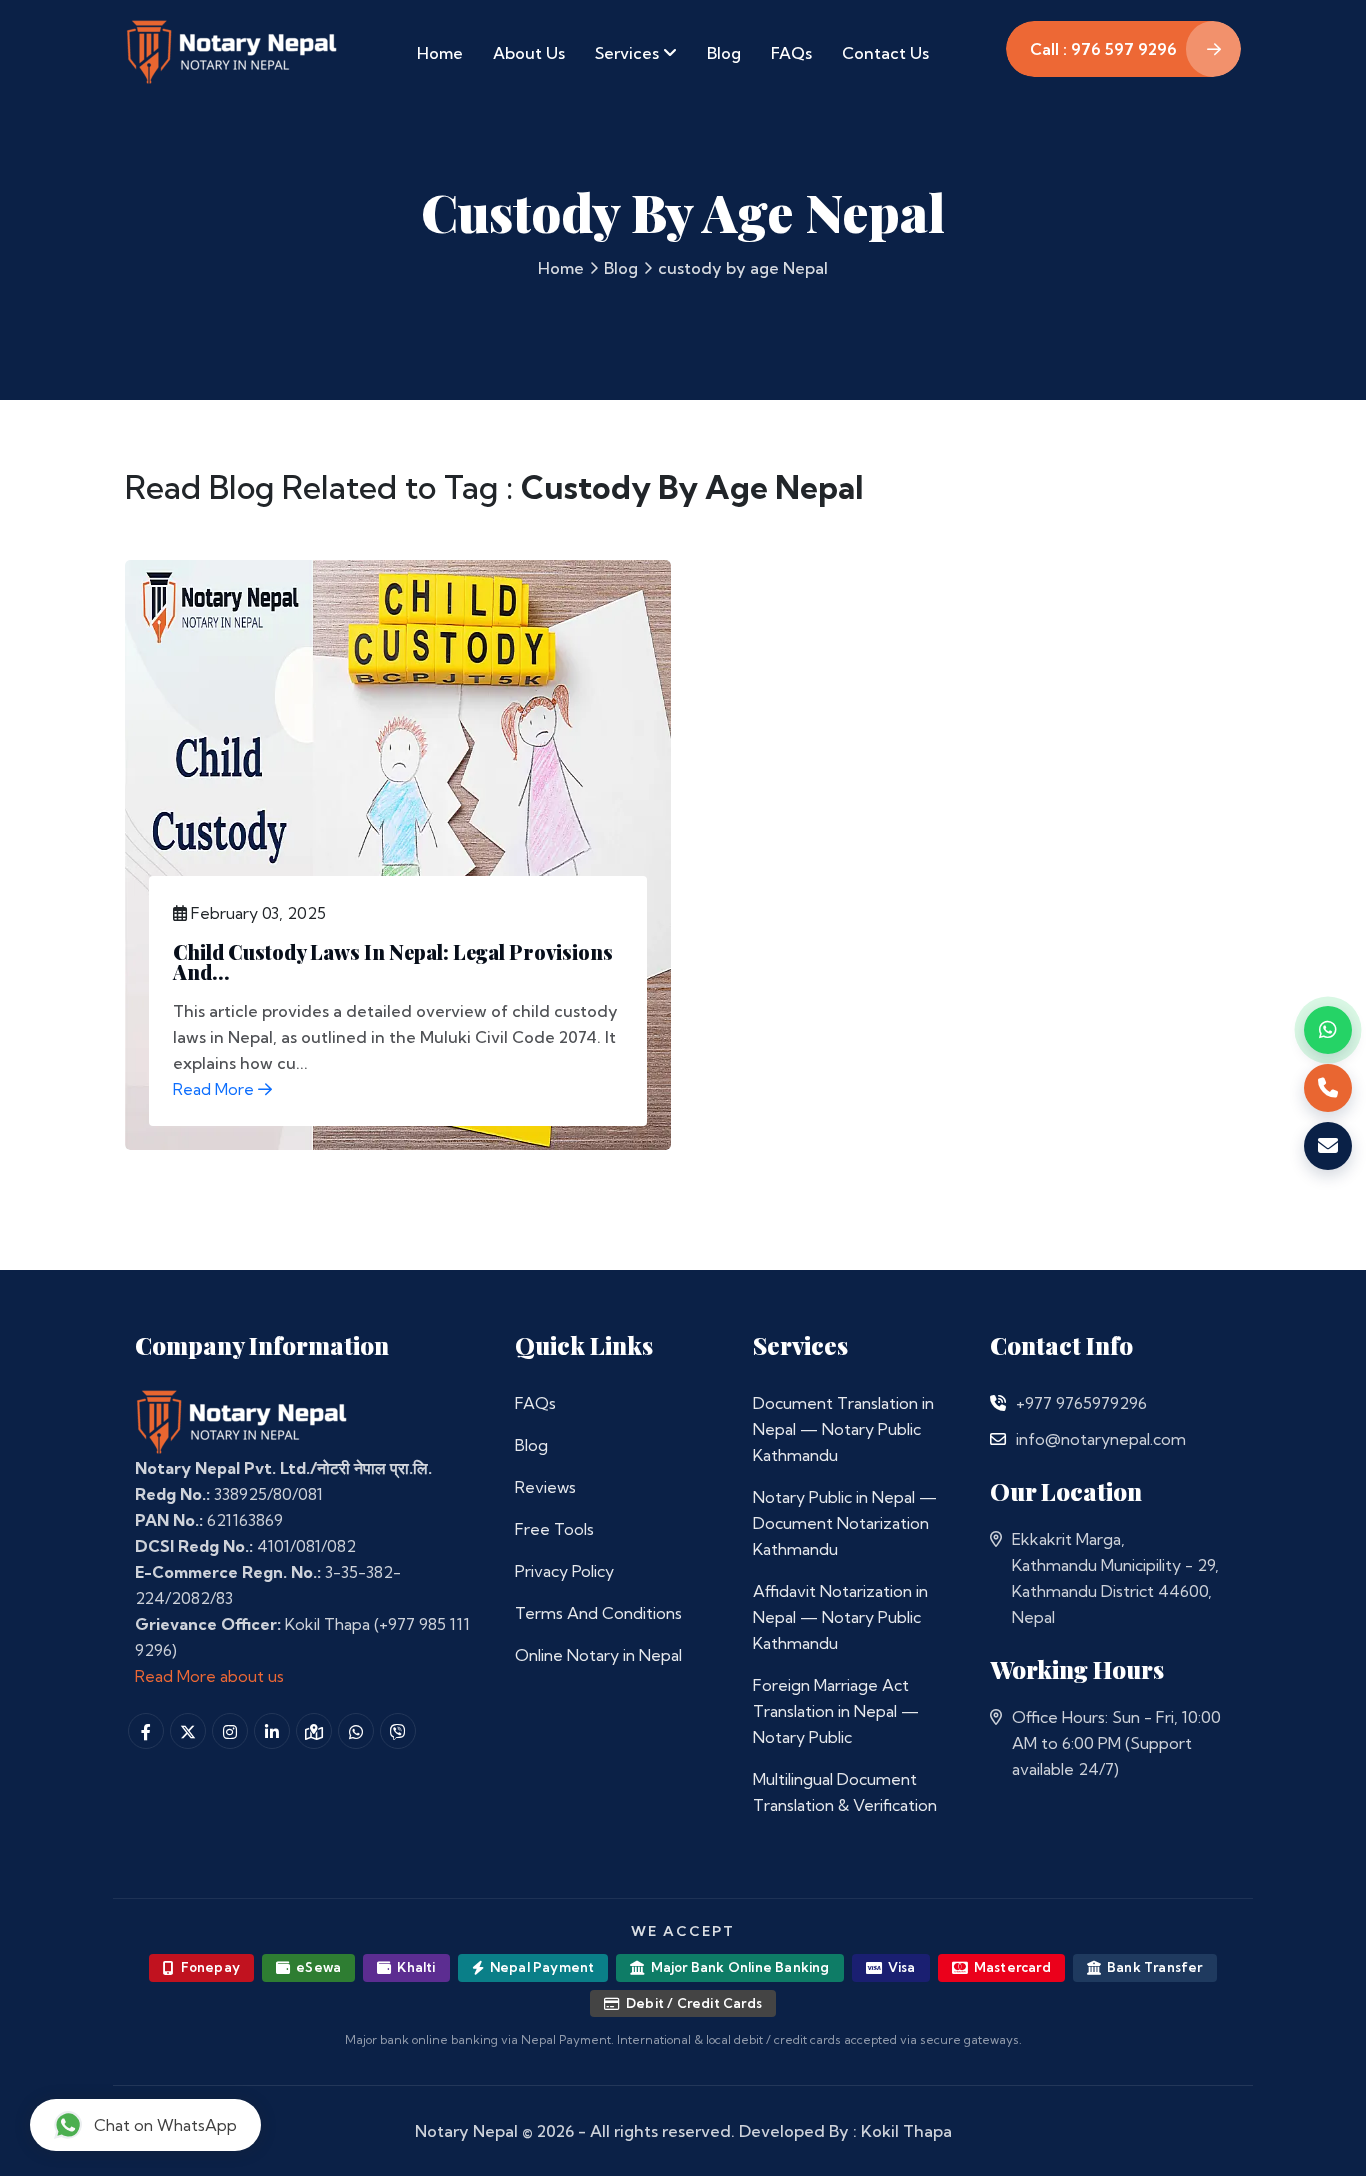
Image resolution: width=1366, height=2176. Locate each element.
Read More (215, 1089)
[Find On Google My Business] (314, 1731)
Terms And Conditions (598, 1613)
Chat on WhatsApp (165, 2125)
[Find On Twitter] (188, 1731)
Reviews (545, 1487)
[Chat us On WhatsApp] (356, 1731)
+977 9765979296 (1081, 1403)
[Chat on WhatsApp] (1328, 1030)
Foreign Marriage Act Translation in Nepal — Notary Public (836, 1711)
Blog (724, 53)
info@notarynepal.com (1101, 1439)
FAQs (791, 53)
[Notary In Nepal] (242, 1421)
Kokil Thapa (906, 2131)
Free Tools (554, 1529)
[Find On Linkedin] (272, 1731)
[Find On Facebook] (146, 1731)
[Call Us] (998, 1403)
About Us (529, 53)
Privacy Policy (564, 1571)
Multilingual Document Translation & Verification (845, 1792)
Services (629, 53)
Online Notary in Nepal (598, 1655)
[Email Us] (998, 1439)
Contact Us (885, 53)
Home (440, 53)
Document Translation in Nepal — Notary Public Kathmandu (843, 1429)
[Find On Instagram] (230, 1731)
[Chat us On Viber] (398, 1731)
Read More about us (209, 1676)
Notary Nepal (466, 2131)
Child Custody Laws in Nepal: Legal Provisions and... (393, 961)
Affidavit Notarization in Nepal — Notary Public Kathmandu (840, 1617)
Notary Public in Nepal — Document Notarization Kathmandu (845, 1523)
